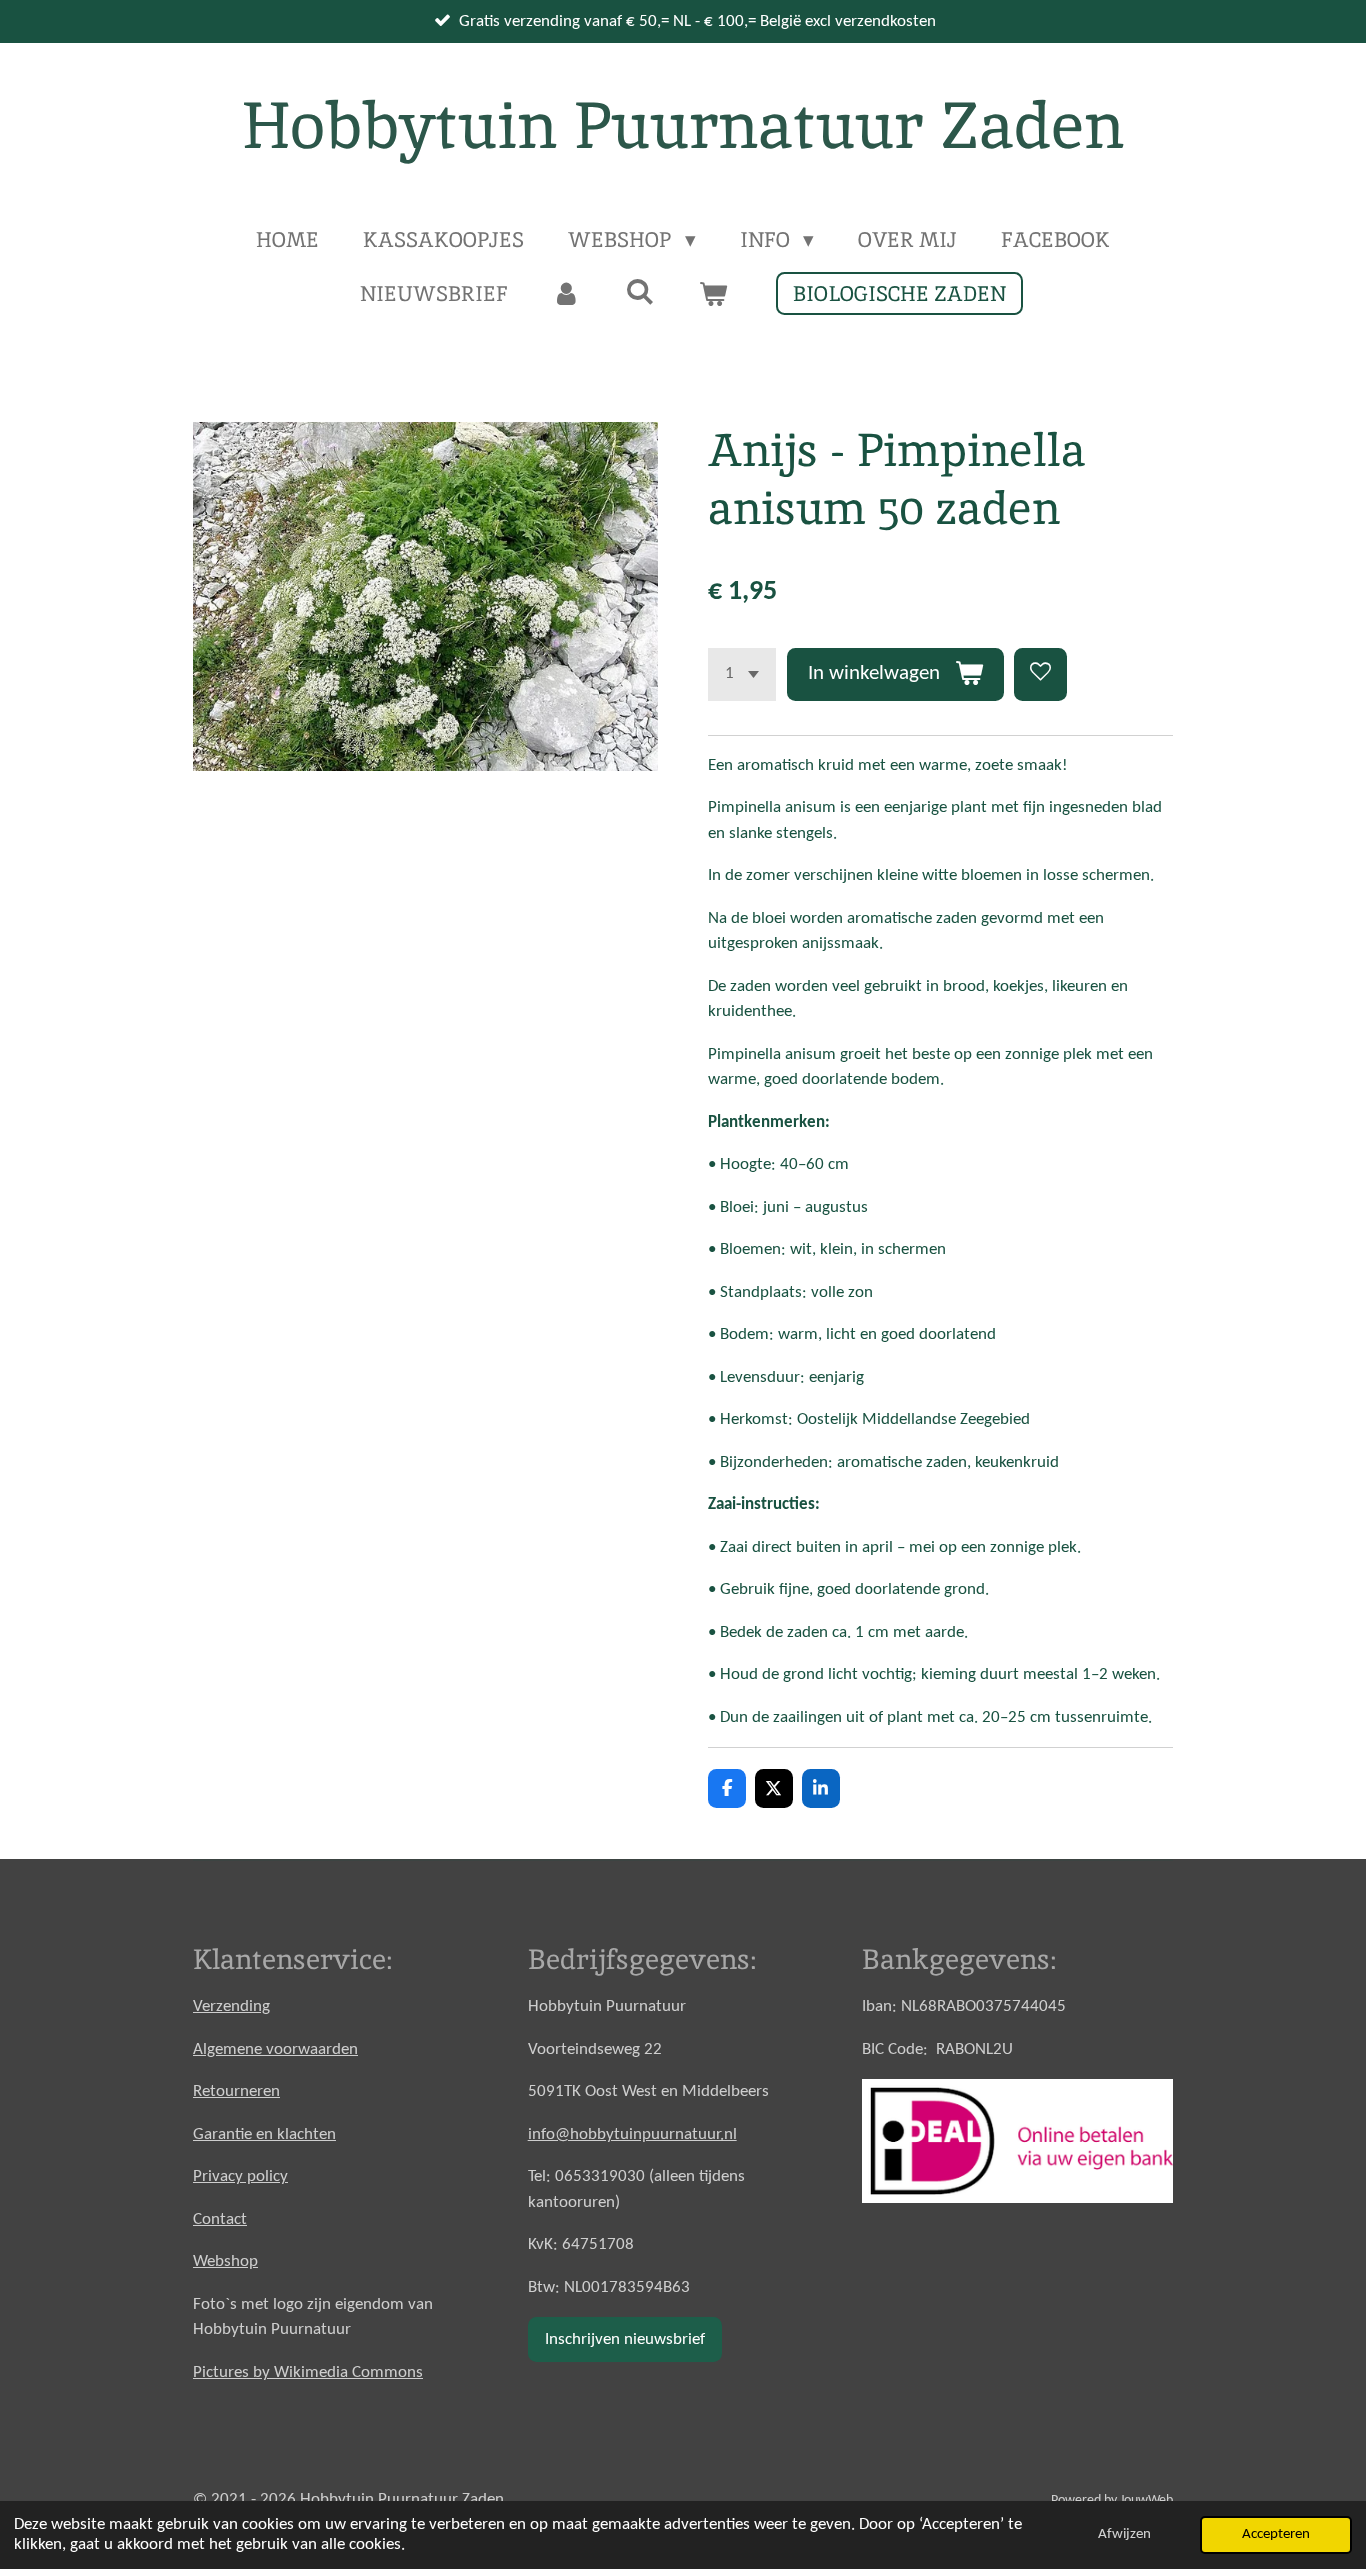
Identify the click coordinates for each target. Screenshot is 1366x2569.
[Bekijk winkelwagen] (713, 294)
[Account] (566, 294)
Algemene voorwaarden (275, 2049)
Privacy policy (240, 2176)
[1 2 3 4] (742, 674)
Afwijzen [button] (1124, 2534)
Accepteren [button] (1276, 2534)
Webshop (225, 2261)
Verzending (231, 2006)
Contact (220, 2219)
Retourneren (236, 2091)
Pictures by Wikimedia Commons (308, 2372)
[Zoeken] (639, 291)
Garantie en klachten (264, 2134)
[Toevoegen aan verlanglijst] (1040, 674)
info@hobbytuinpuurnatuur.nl (632, 2134)
